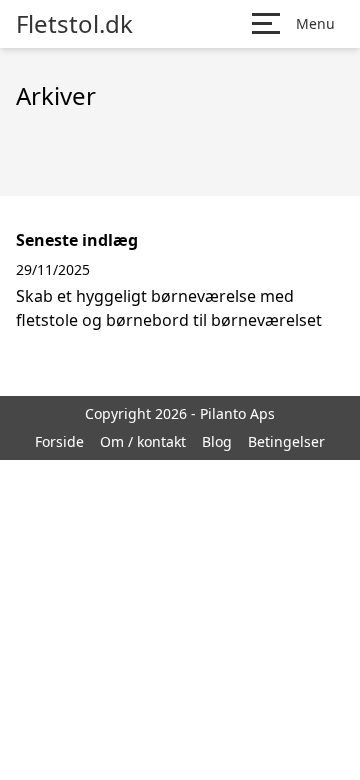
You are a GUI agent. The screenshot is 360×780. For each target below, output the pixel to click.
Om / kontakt (143, 441)
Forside (59, 441)
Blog (217, 441)
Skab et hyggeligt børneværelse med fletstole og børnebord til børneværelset (169, 308)
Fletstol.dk (74, 24)
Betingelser (286, 441)
